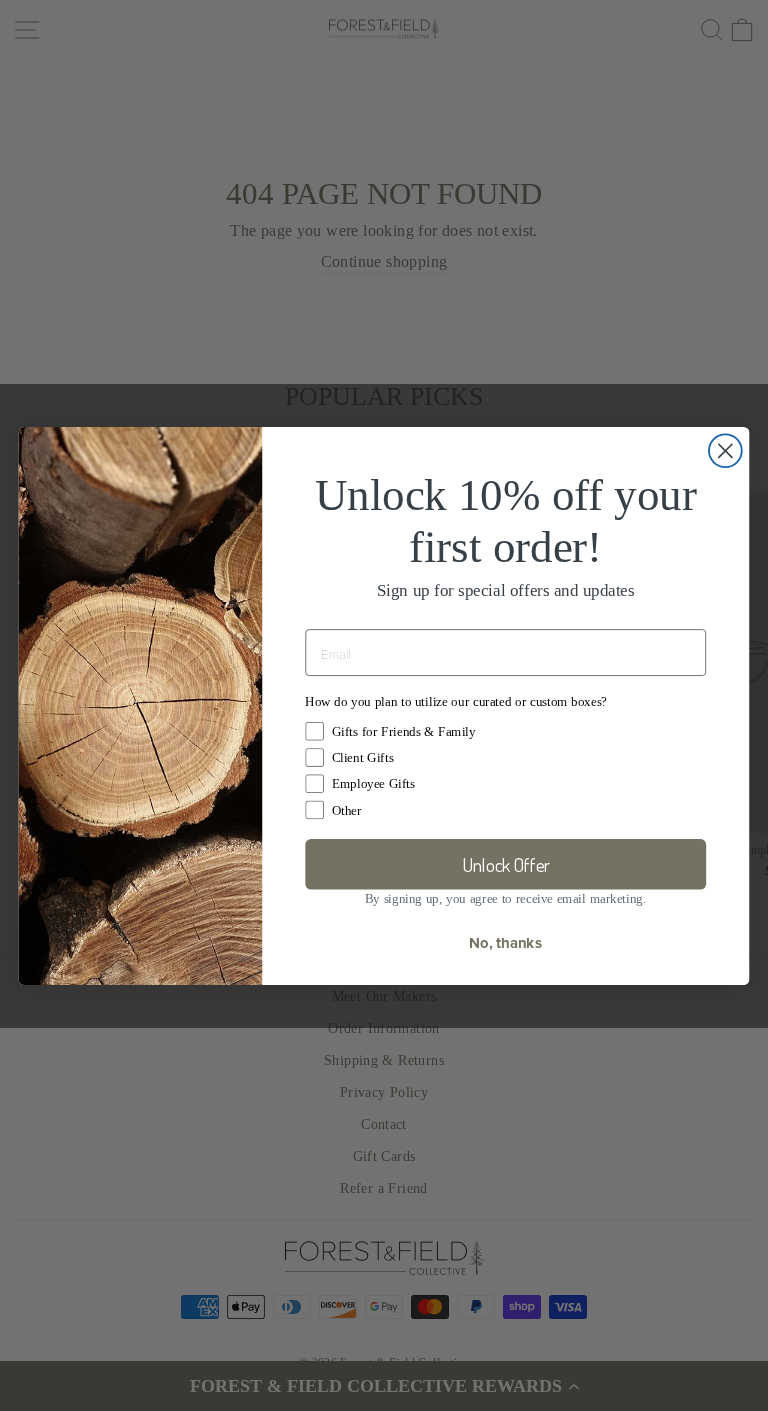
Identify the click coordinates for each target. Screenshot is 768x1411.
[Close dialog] (725, 450)
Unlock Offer (506, 864)
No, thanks (505, 942)
